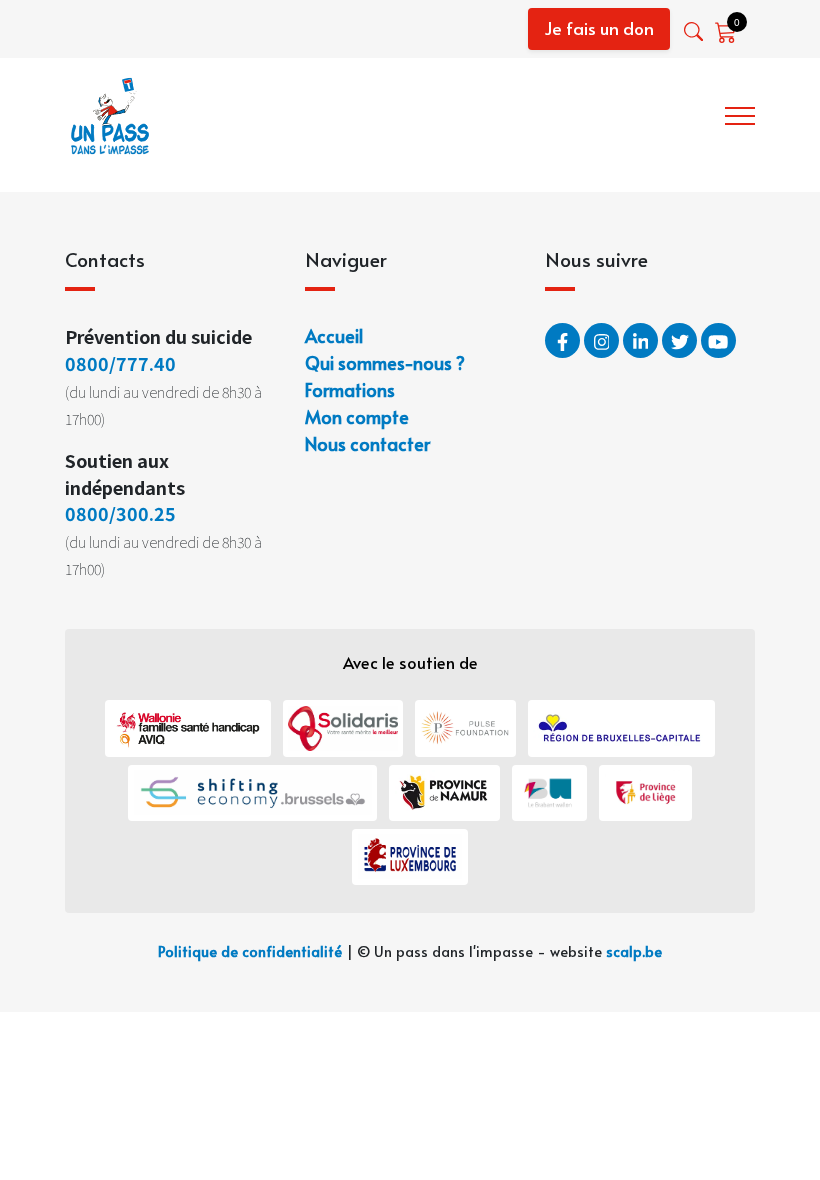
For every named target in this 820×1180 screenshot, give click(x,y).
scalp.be (634, 951)
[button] (695, 31)
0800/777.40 (120, 363)
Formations (664, 112)
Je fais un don (599, 28)
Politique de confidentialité (250, 951)
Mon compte (357, 416)
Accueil (390, 112)
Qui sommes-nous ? (519, 112)
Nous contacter (367, 443)
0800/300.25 (120, 513)
